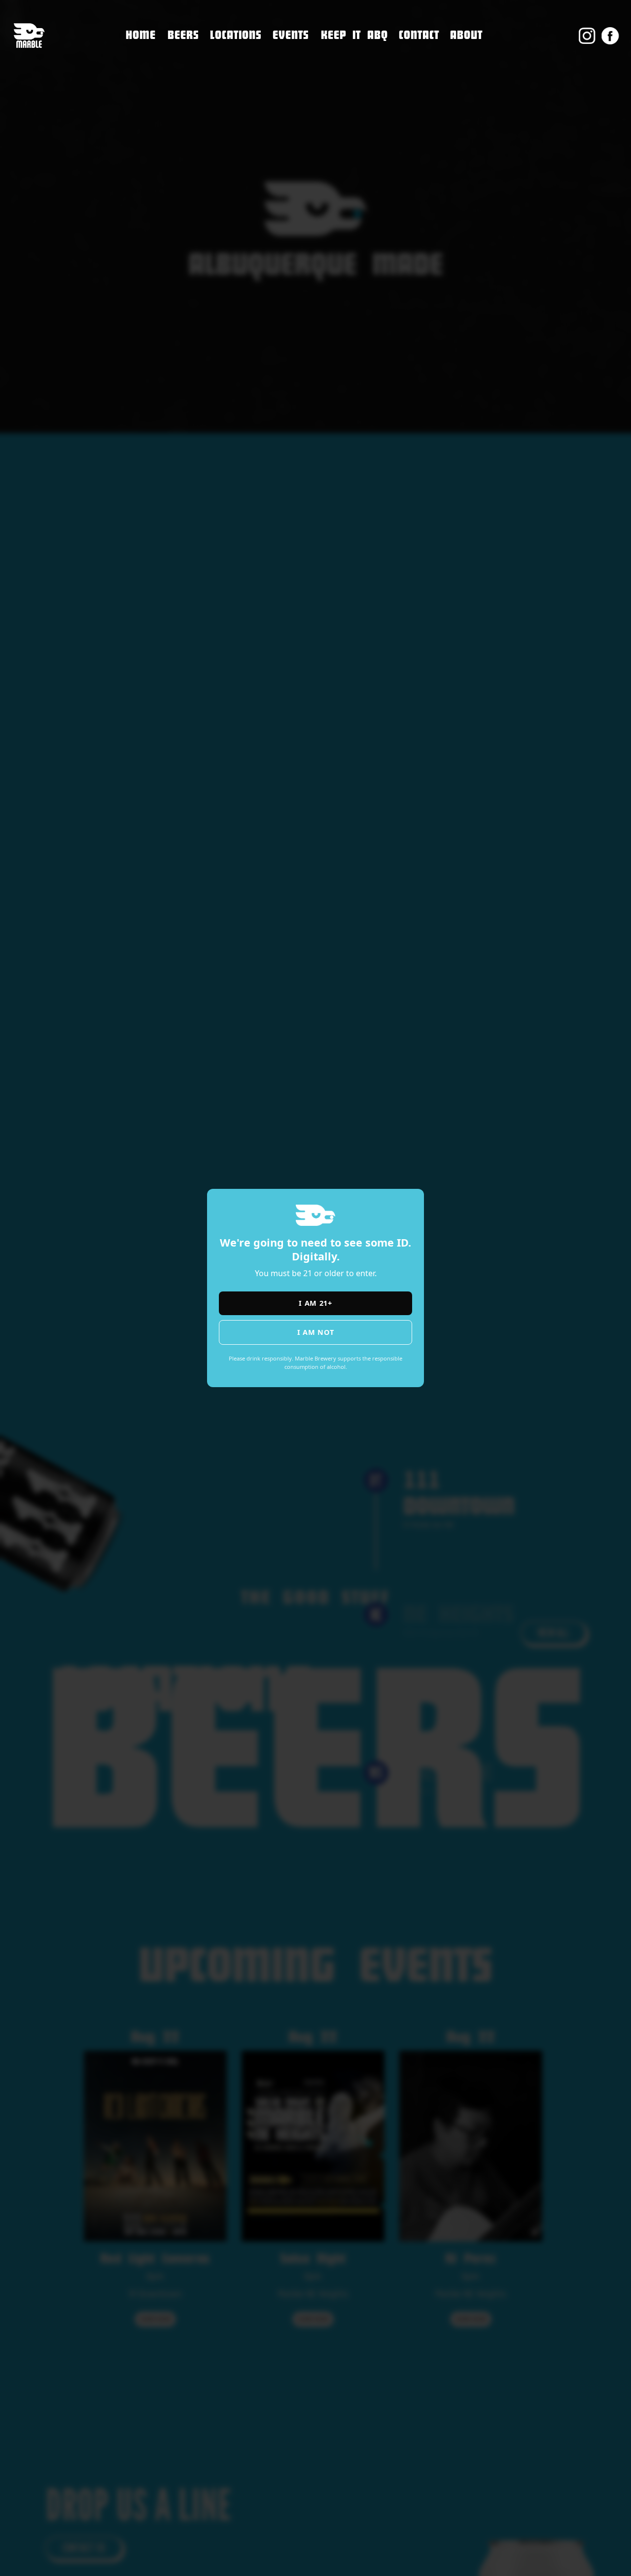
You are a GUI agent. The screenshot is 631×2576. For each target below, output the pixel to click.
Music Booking (431, 99)
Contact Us (422, 57)
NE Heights (233, 73)
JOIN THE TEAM (430, 78)
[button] (236, 36)
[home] (29, 36)
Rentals (415, 120)
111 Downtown (243, 53)
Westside (229, 94)
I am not (316, 1332)
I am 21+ (315, 1303)
